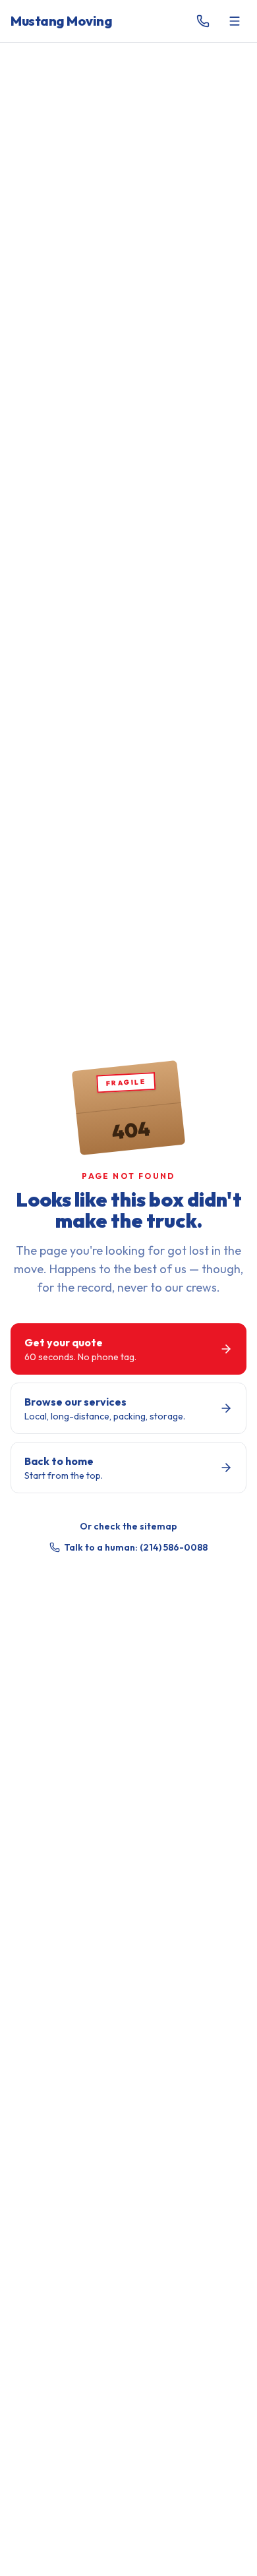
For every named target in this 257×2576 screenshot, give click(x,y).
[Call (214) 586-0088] (203, 21)
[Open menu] (235, 21)
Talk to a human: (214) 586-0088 (136, 1547)
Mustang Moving (61, 21)
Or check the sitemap (128, 1526)
